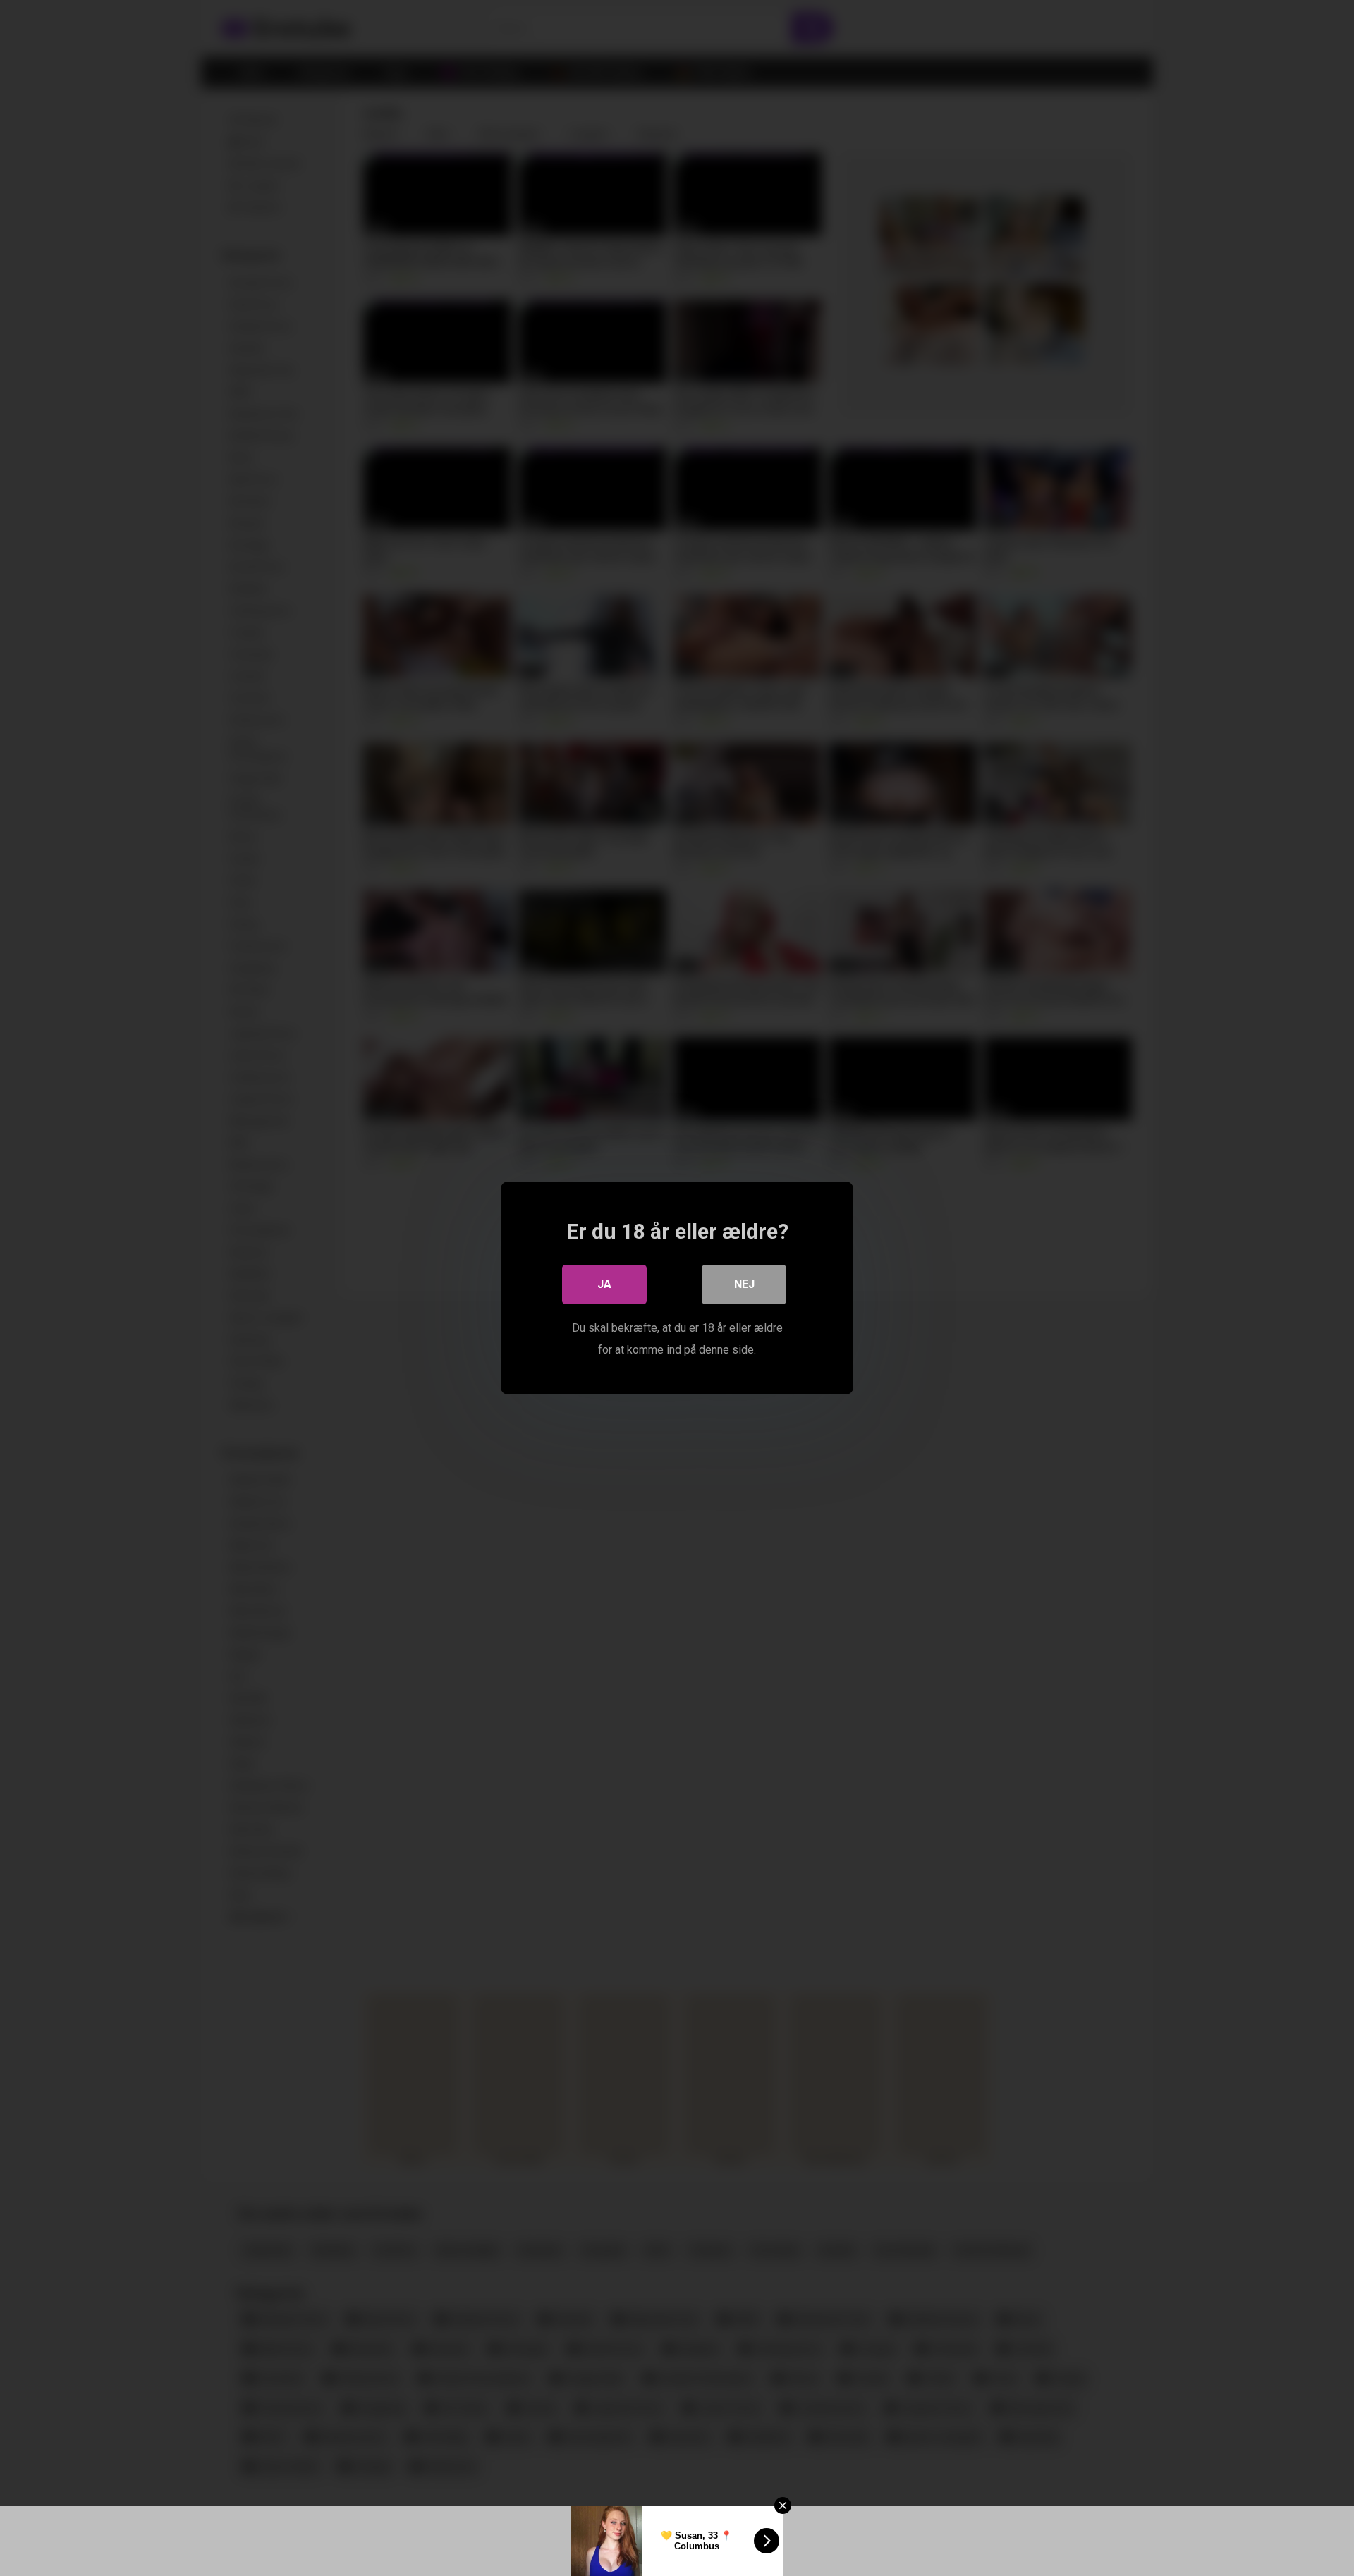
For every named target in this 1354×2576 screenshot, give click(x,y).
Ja (604, 1284)
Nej (744, 1284)
